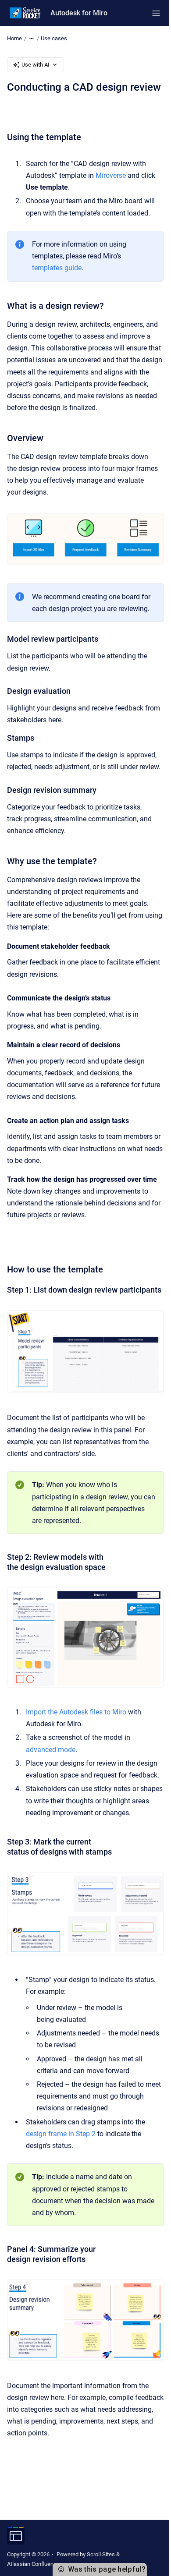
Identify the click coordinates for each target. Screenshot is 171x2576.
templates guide (57, 268)
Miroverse (111, 175)
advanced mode (51, 1750)
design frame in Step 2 (61, 2134)
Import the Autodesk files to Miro (76, 1712)
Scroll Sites (101, 2554)
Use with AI (36, 65)
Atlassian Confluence (33, 2564)
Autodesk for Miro (79, 13)
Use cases (54, 38)
